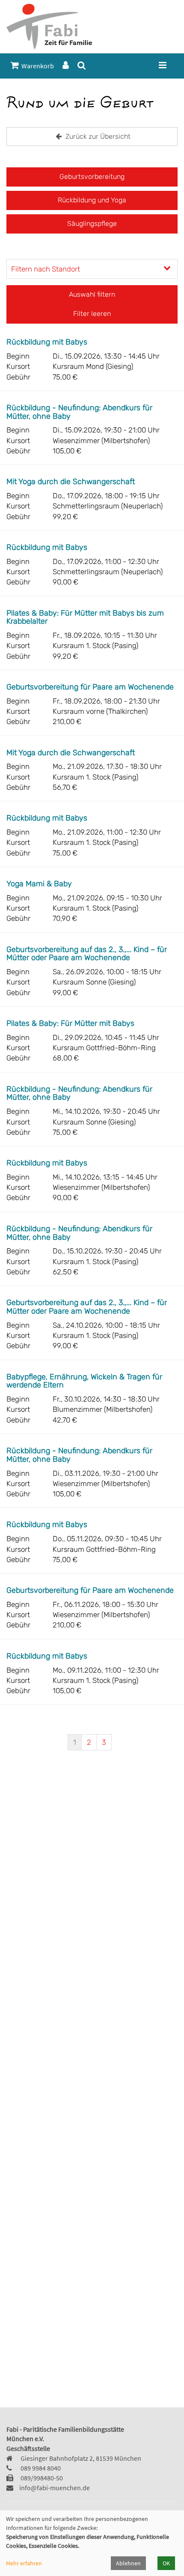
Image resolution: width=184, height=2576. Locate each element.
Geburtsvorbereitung (92, 177)
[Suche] (82, 66)
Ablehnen (128, 2563)
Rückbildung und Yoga (92, 200)
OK (166, 2563)
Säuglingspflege (92, 223)
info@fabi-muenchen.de (55, 2488)
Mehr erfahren (24, 2563)
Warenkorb (36, 66)
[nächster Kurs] (166, 1744)
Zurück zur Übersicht (97, 136)
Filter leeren (92, 314)
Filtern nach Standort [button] (46, 269)
